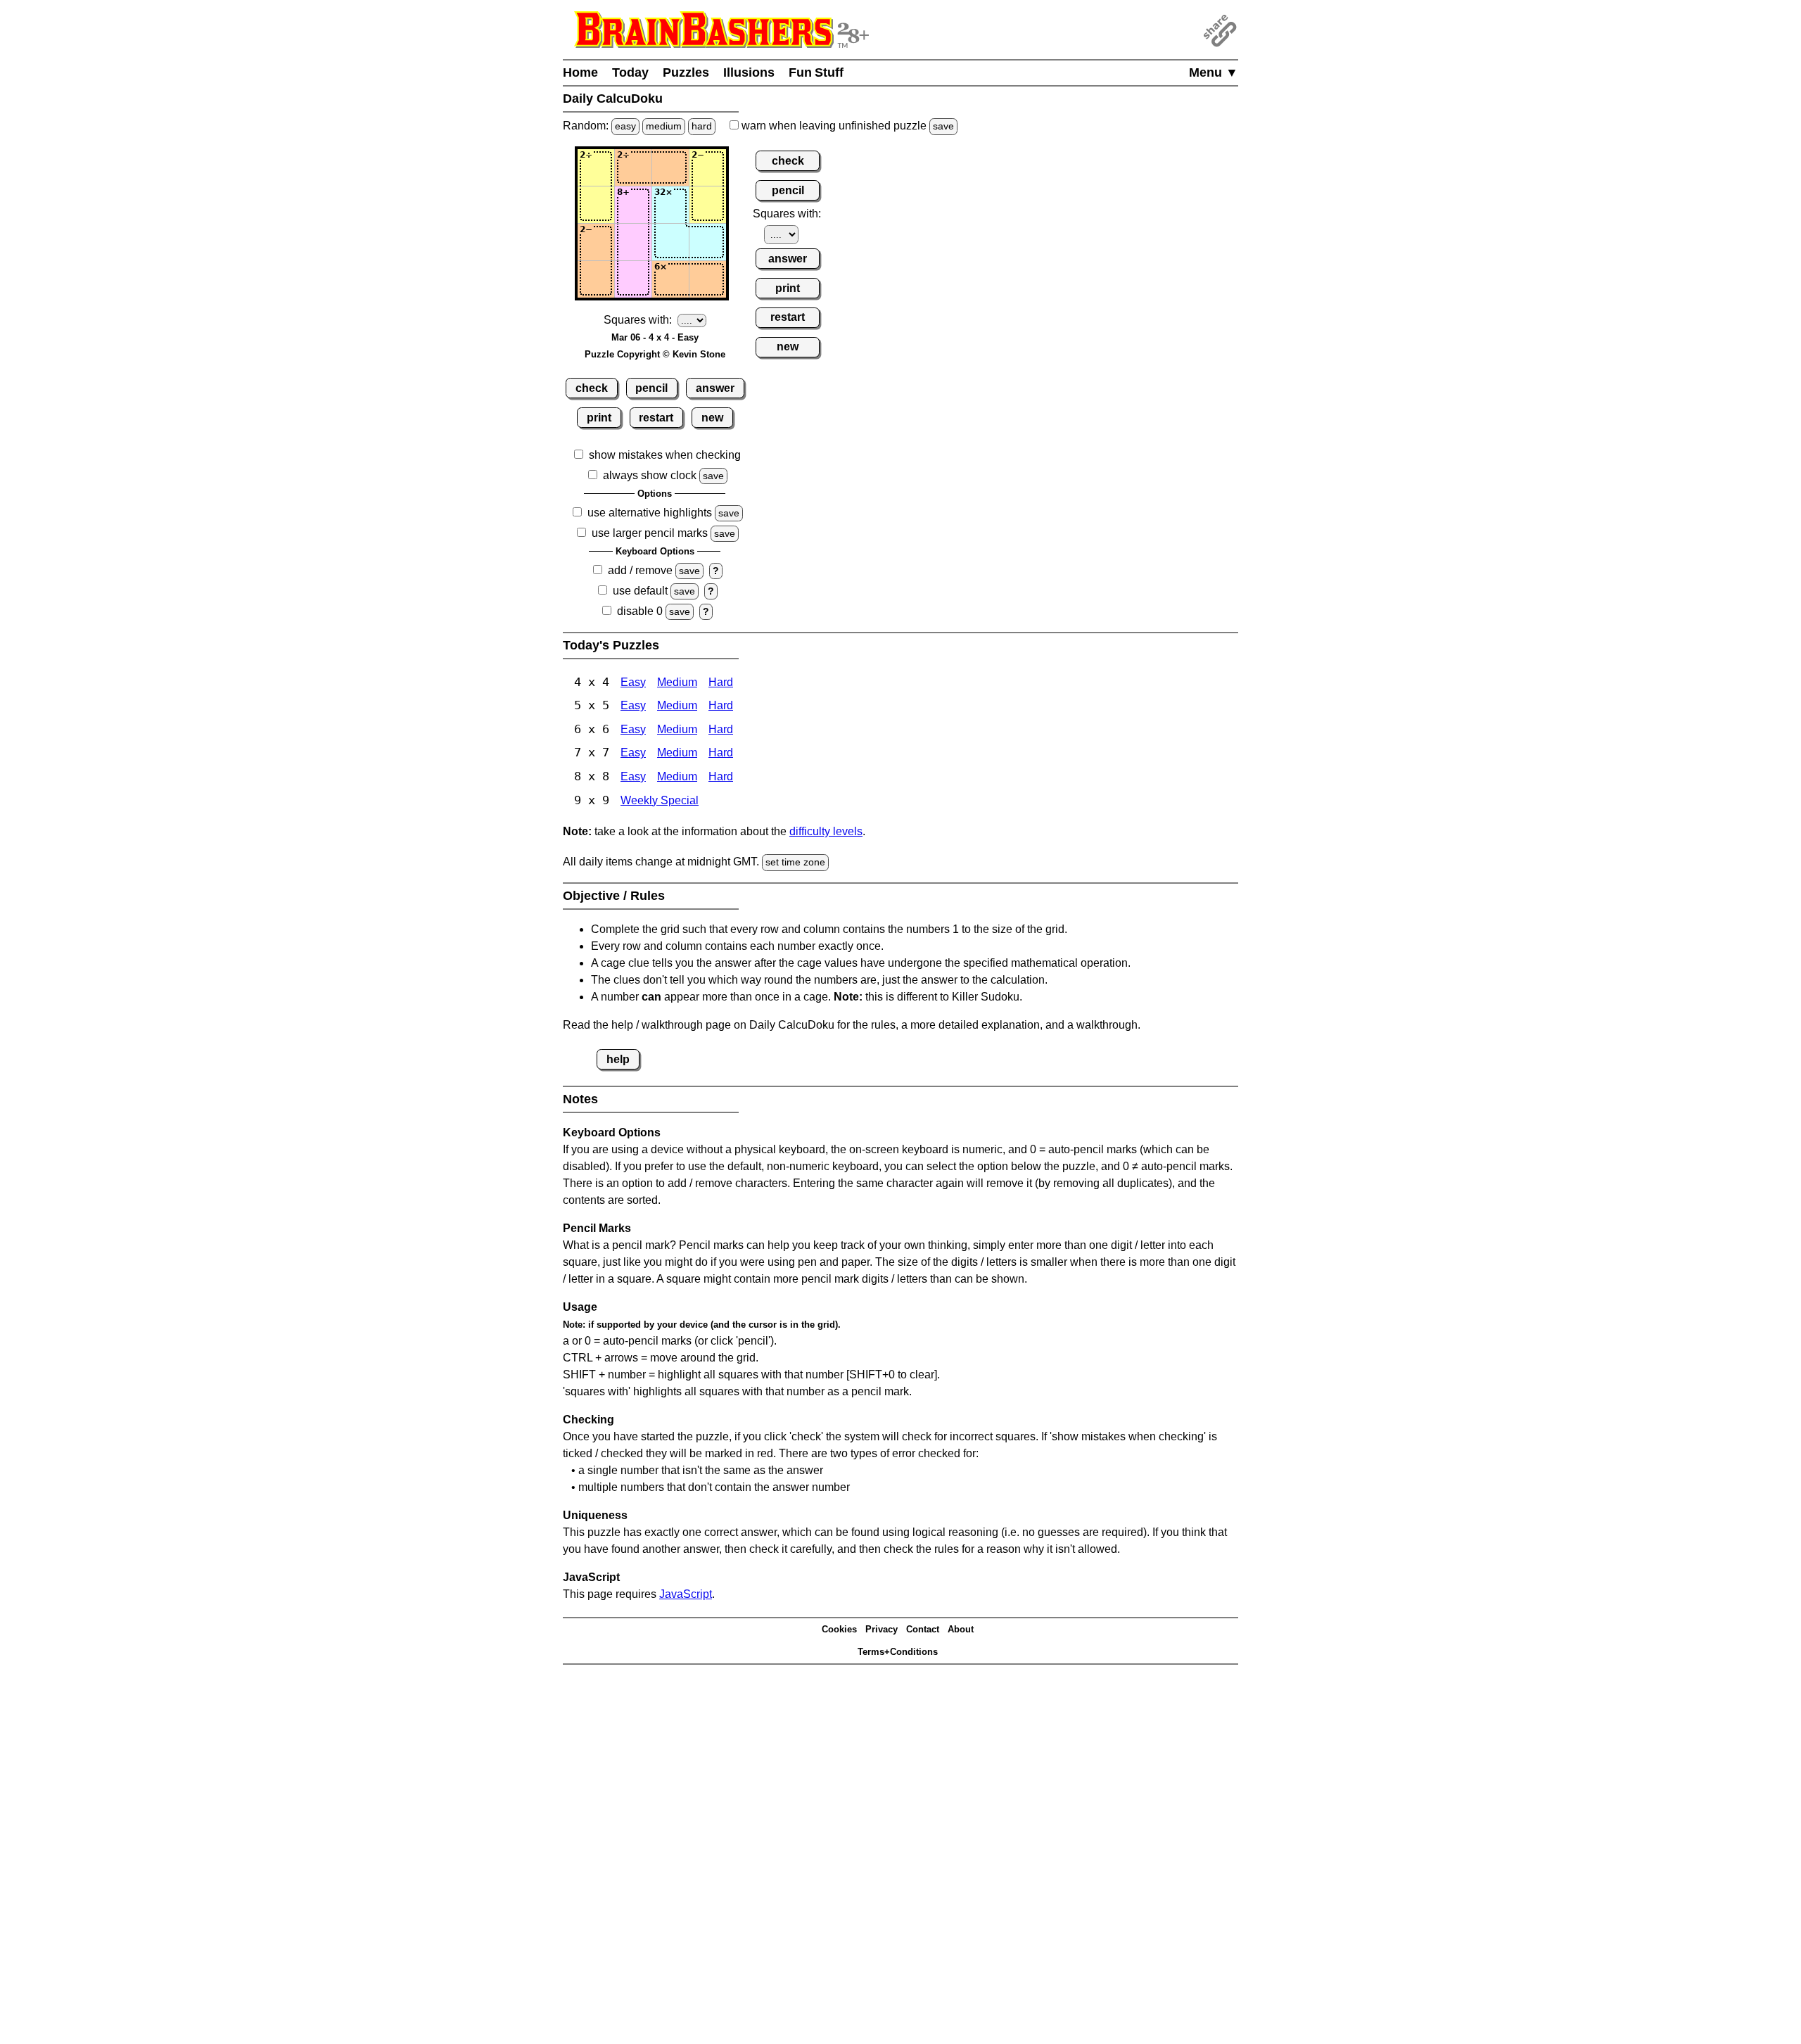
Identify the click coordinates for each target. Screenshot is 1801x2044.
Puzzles (686, 72)
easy (625, 126)
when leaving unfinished (846, 126)
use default (640, 591)
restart (656, 418)
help (618, 1059)
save (943, 126)
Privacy (882, 1629)
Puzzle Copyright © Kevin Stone (655, 354)
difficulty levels (826, 831)
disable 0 (640, 611)
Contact (923, 1629)
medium (664, 126)
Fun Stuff (816, 72)
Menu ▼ (1214, 72)
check (592, 388)
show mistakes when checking (665, 455)
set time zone (795, 862)
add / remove (640, 570)
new (712, 418)
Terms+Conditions (898, 1652)
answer (715, 388)
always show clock (650, 475)
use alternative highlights (650, 513)
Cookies (839, 1629)
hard (702, 126)
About (961, 1629)
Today (630, 72)
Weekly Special (660, 800)
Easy (633, 682)
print (599, 418)
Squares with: (638, 320)
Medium (677, 682)
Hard (721, 682)
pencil (651, 388)
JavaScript (686, 1594)
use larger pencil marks (650, 533)
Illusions (749, 72)
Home (580, 72)
